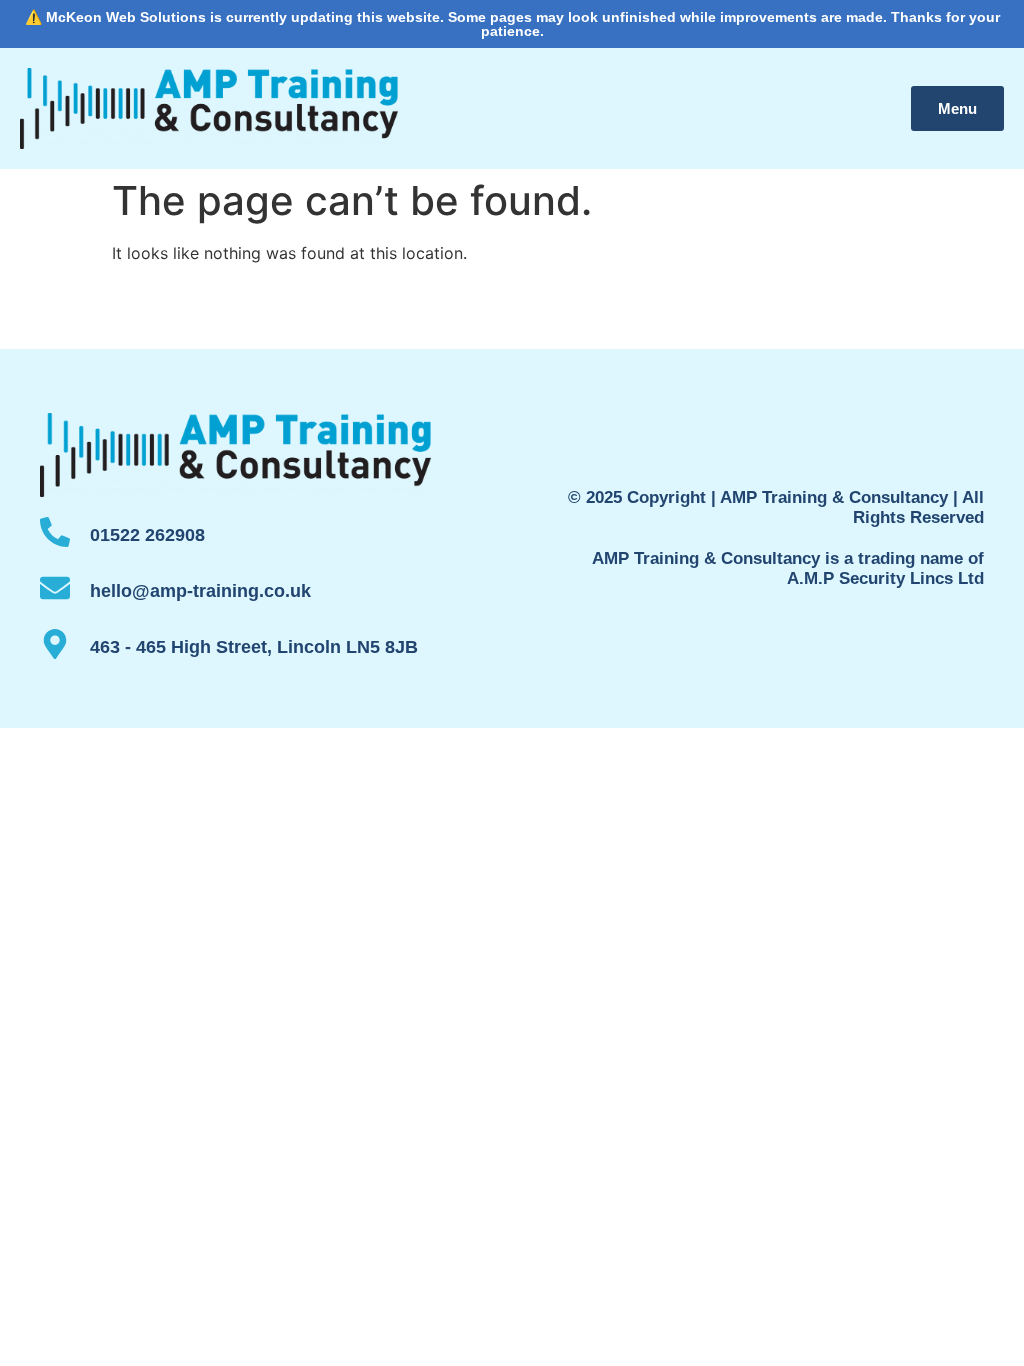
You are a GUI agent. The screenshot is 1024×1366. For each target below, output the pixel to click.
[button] (957, 108)
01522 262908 (147, 535)
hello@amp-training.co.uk (200, 591)
